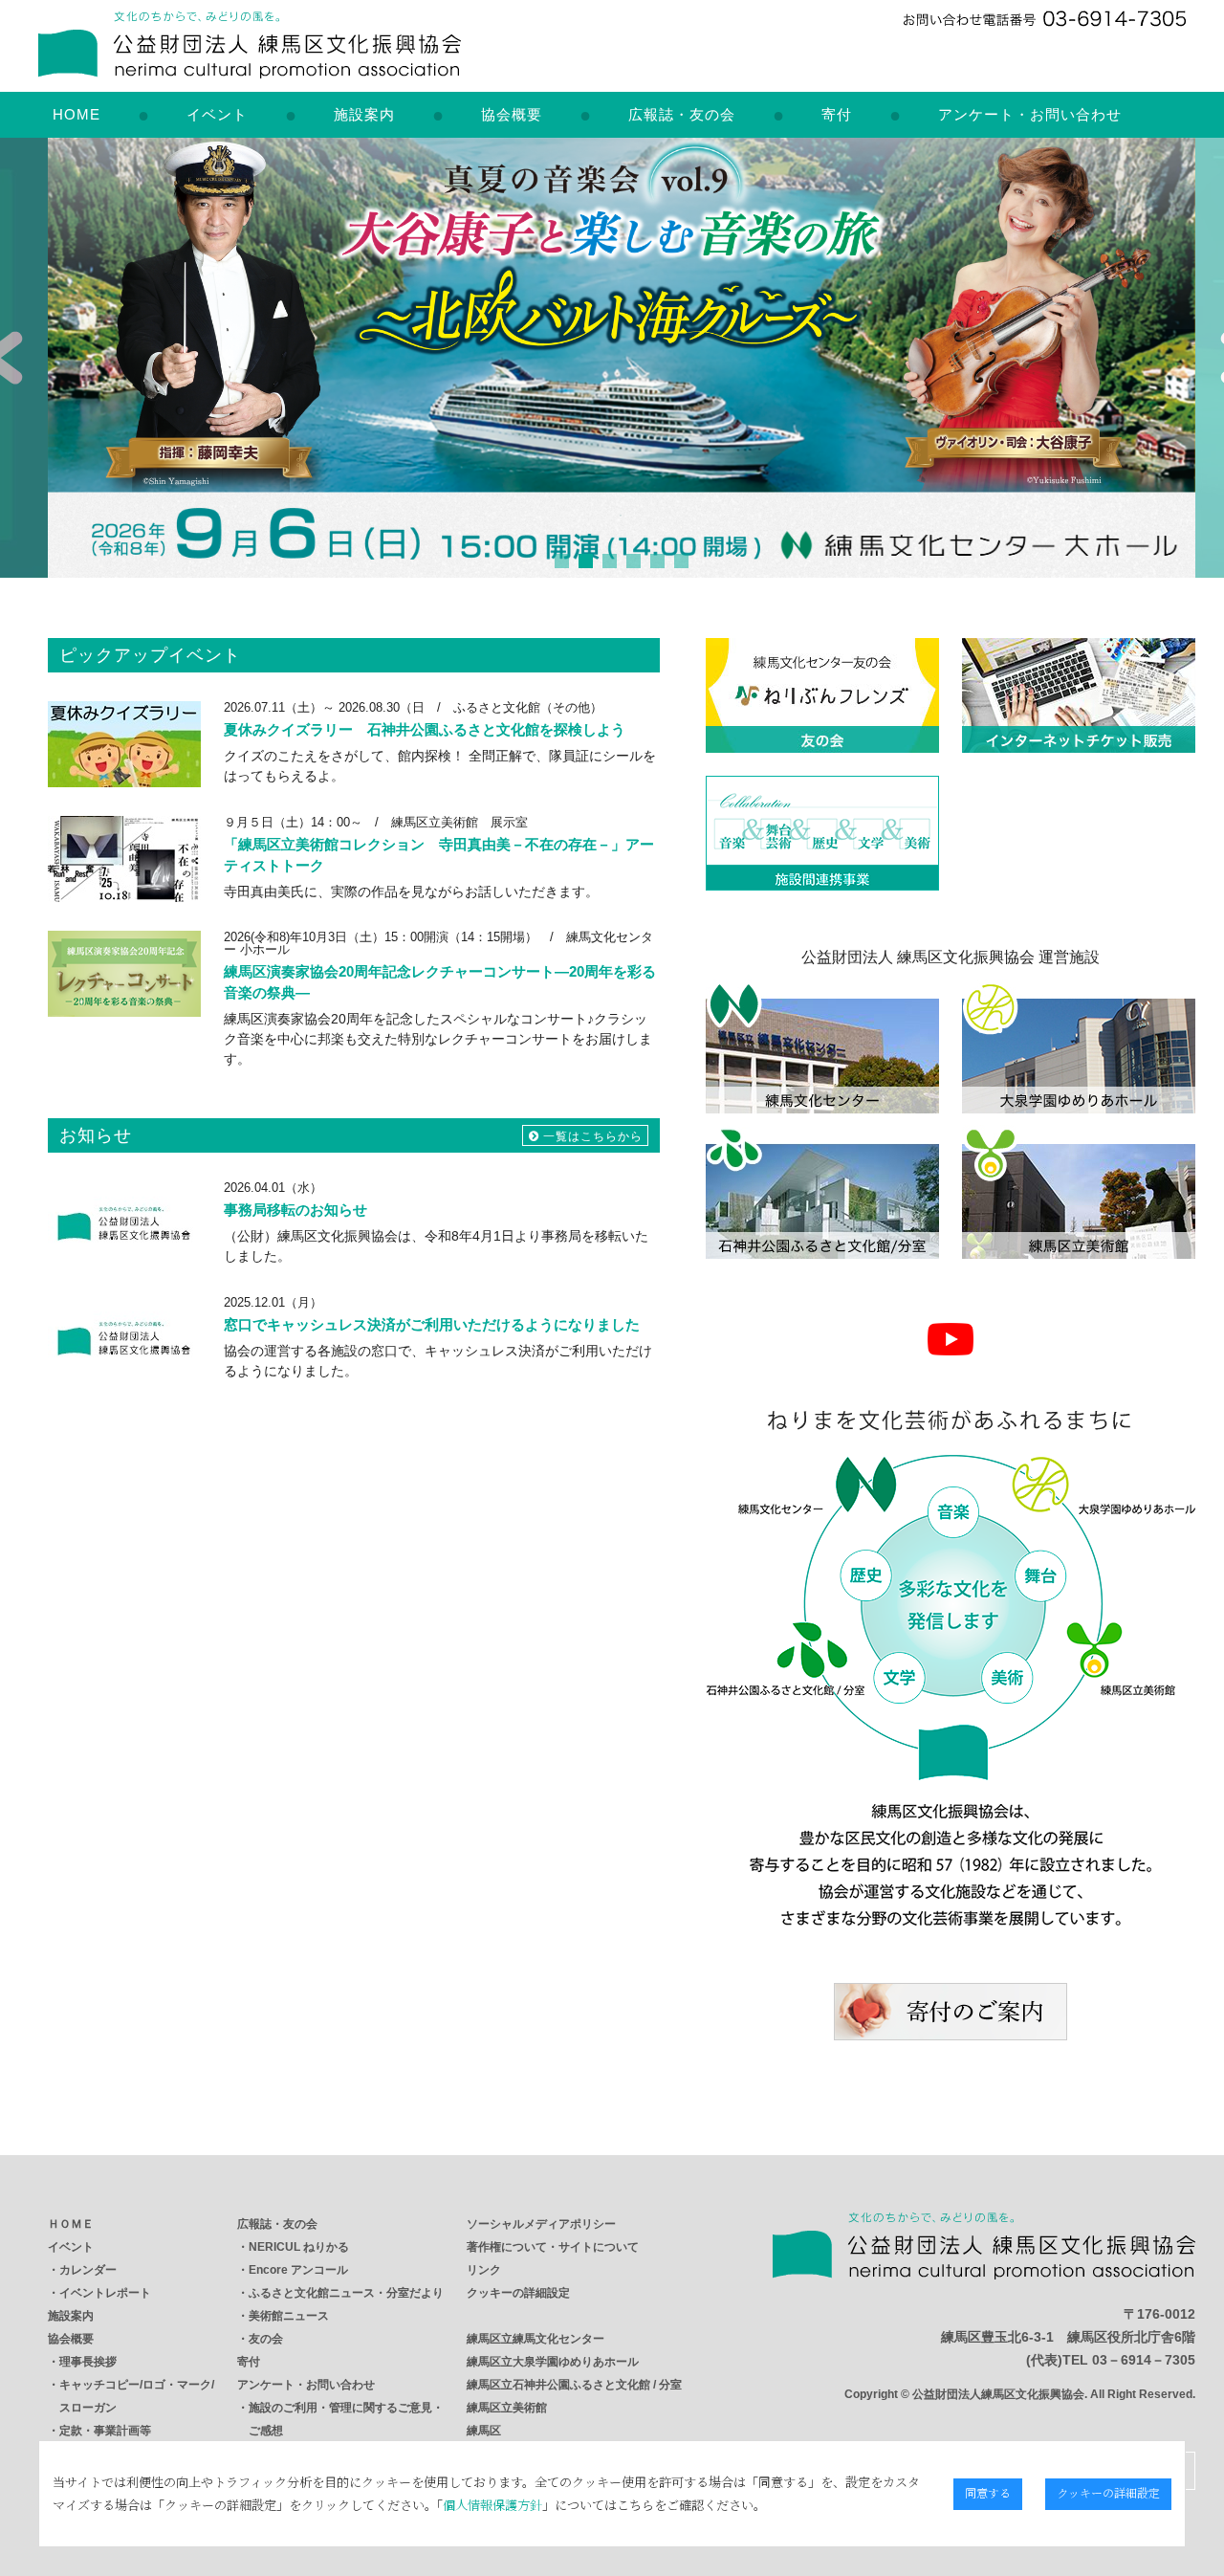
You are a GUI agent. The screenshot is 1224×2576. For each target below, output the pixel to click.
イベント (217, 114)
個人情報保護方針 (492, 2505)
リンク (484, 2270)
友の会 (266, 2339)
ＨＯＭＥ (71, 2224)
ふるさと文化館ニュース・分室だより (346, 2293)
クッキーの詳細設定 (518, 2293)
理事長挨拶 (88, 2362)
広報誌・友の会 (682, 114)
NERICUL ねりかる (299, 2247)
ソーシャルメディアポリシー (541, 2224)
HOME (76, 114)
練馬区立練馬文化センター (535, 2339)
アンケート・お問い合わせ (1030, 114)
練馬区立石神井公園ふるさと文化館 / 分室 (574, 2385)
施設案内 (364, 114)
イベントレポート (105, 2293)
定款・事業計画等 (105, 2431)
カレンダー (88, 2270)
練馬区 (484, 2431)
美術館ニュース (289, 2316)
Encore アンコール (298, 2270)
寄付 (837, 114)
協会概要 (512, 114)
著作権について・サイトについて (553, 2247)
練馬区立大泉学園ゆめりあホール (553, 2362)
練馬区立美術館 (507, 2408)
